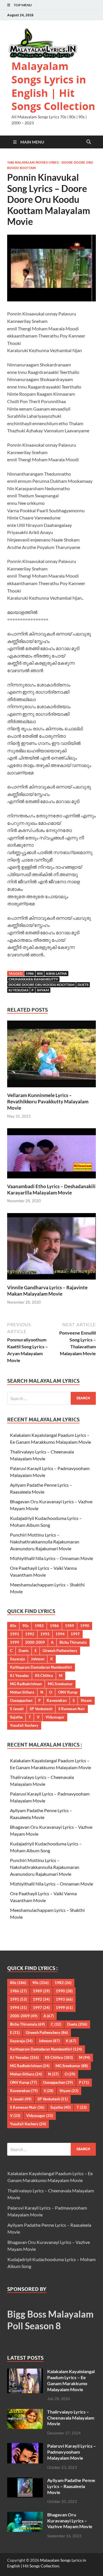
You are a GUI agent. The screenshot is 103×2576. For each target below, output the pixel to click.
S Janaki (17, 1709)
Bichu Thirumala (73, 1642)
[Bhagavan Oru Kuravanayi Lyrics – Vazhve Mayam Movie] (25, 2515)
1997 (75, 1634)
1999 (15, 1642)
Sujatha (16, 1717)
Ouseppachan (21, 1700)
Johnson (38, 1659)
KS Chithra (44, 1676)
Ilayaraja (17, 1659)
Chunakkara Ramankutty (33, 979)
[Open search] (89, 142)
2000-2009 (35, 1642)
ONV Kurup (68, 1692)
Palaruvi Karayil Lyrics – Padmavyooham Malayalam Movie (72, 2452)
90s (25, 1626)
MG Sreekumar (60, 1684)
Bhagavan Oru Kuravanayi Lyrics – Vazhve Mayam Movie (70, 2521)
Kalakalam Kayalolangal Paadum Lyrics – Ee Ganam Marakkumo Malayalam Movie (71, 2380)
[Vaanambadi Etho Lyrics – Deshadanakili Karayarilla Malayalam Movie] (51, 1155)
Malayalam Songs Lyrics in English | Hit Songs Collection (53, 86)
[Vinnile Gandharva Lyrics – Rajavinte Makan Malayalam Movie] (51, 1248)
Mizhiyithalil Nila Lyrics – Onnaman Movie (51, 1558)
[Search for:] (51, 1398)
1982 (39, 1626)
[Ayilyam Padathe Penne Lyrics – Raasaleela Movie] (25, 2481)
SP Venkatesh (41, 1709)
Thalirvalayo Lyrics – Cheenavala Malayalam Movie (71, 2418)
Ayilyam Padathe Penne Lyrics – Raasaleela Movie (71, 2486)
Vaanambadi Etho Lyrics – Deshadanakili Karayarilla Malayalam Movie (51, 1189)
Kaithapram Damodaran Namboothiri (41, 1667)
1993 (45, 1634)
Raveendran (57, 1700)
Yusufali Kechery (24, 1725)
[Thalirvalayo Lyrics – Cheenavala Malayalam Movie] (25, 2412)
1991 (15, 1634)
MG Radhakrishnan (26, 1684)
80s (40, 973)
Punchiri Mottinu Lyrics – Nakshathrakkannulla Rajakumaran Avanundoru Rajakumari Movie (45, 1542)
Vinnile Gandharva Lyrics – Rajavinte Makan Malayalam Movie (47, 1291)
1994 (60, 1634)
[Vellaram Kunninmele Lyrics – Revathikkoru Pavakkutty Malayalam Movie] (51, 1056)
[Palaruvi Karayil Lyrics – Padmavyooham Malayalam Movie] (25, 2446)
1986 (30, 973)
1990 (85, 1626)
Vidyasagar (55, 1717)
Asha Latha (56, 973)
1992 (30, 1634)
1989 (70, 1626)
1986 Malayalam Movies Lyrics (33, 162)
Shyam (43, 990)
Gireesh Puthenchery (60, 1651)
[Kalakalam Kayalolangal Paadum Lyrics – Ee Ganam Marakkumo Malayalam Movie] (25, 2372)
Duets (83, 985)
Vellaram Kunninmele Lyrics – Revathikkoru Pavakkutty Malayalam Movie (48, 1101)
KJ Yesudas (18, 990)
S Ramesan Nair (72, 1709)
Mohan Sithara (22, 1692)
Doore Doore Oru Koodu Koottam (41, 985)
